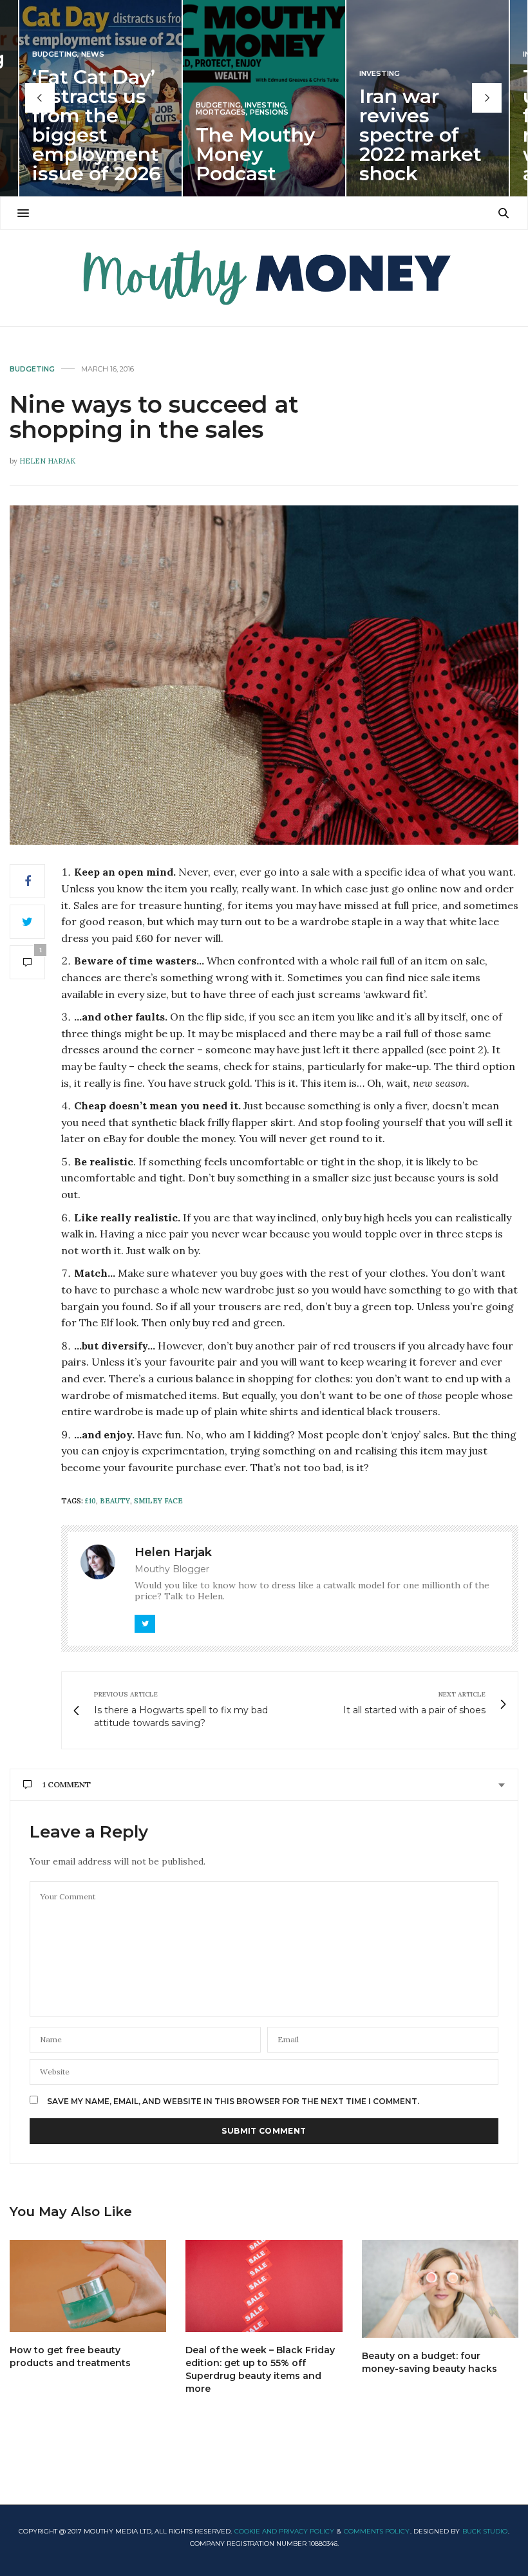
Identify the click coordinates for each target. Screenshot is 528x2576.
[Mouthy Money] (264, 278)
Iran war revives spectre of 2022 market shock (420, 135)
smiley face (158, 1501)
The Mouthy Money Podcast (255, 154)
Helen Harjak (47, 461)
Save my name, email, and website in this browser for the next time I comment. (233, 2101)
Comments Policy (377, 2531)
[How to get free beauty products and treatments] (88, 2286)
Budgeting (55, 54)
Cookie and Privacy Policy (284, 2531)
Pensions (269, 112)
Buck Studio (485, 2531)
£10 (90, 1501)
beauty (115, 1501)
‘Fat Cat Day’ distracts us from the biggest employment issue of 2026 (97, 125)
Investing (265, 105)
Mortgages (221, 112)
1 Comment (67, 1784)
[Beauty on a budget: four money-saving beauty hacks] (440, 2289)
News (93, 54)
